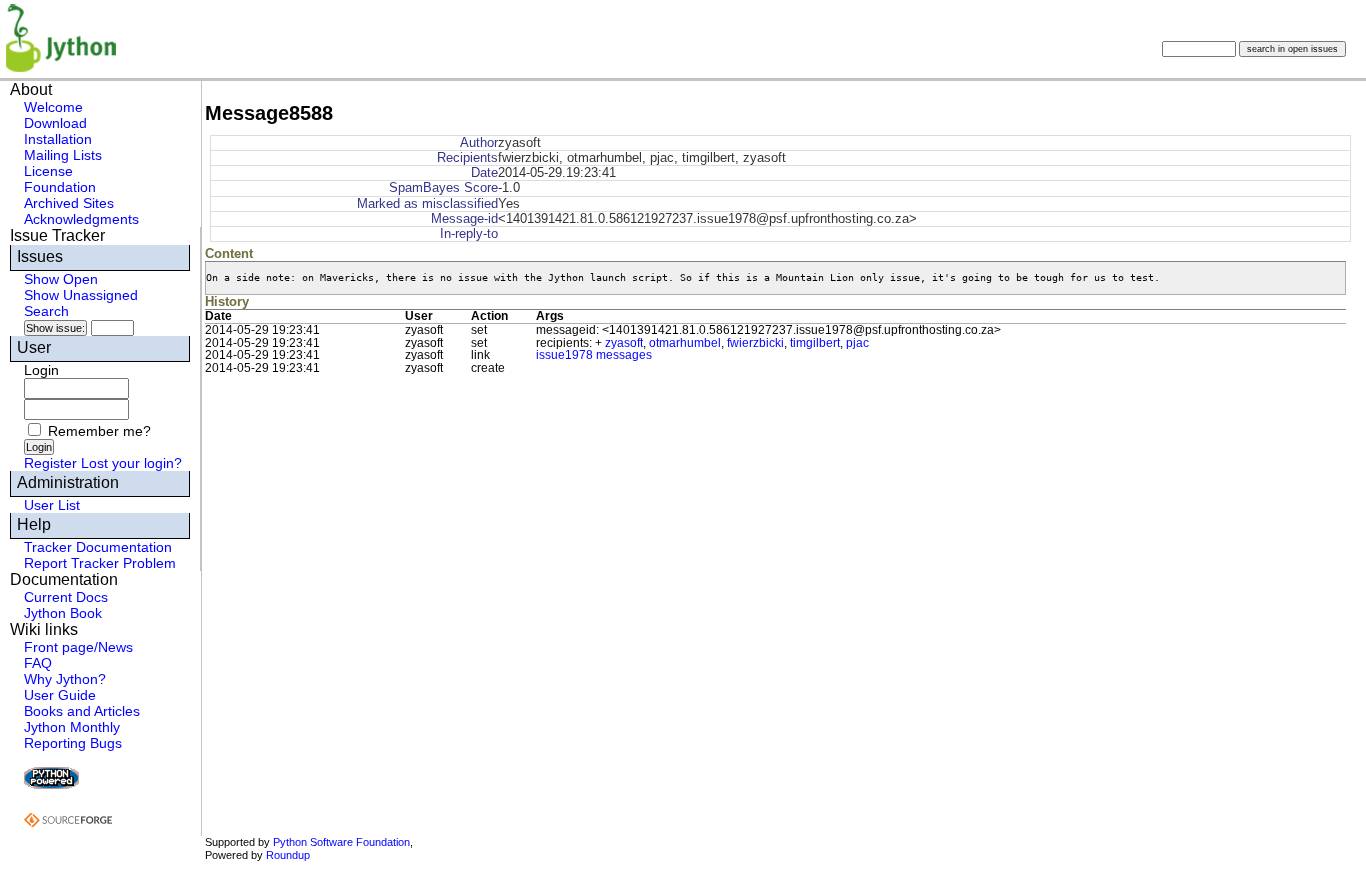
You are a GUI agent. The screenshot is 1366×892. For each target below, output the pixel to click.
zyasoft (624, 343)
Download (55, 123)
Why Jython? (65, 679)
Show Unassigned (81, 295)
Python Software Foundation (341, 842)
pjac (857, 343)
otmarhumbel (685, 343)
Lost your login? (131, 463)
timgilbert (815, 343)
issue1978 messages (594, 355)
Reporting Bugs (73, 743)
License (48, 171)
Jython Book (63, 613)
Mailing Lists (63, 155)
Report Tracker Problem (100, 563)
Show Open (61, 279)
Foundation (60, 187)
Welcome (53, 107)
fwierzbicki (755, 343)
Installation (58, 139)
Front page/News (78, 647)
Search (46, 311)
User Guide (60, 695)
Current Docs (66, 597)
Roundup (288, 855)
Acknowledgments (81, 219)
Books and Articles (82, 711)
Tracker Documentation (98, 547)
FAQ (38, 663)
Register (50, 463)
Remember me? (99, 431)
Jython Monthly (72, 727)
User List (52, 505)
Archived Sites (69, 203)
